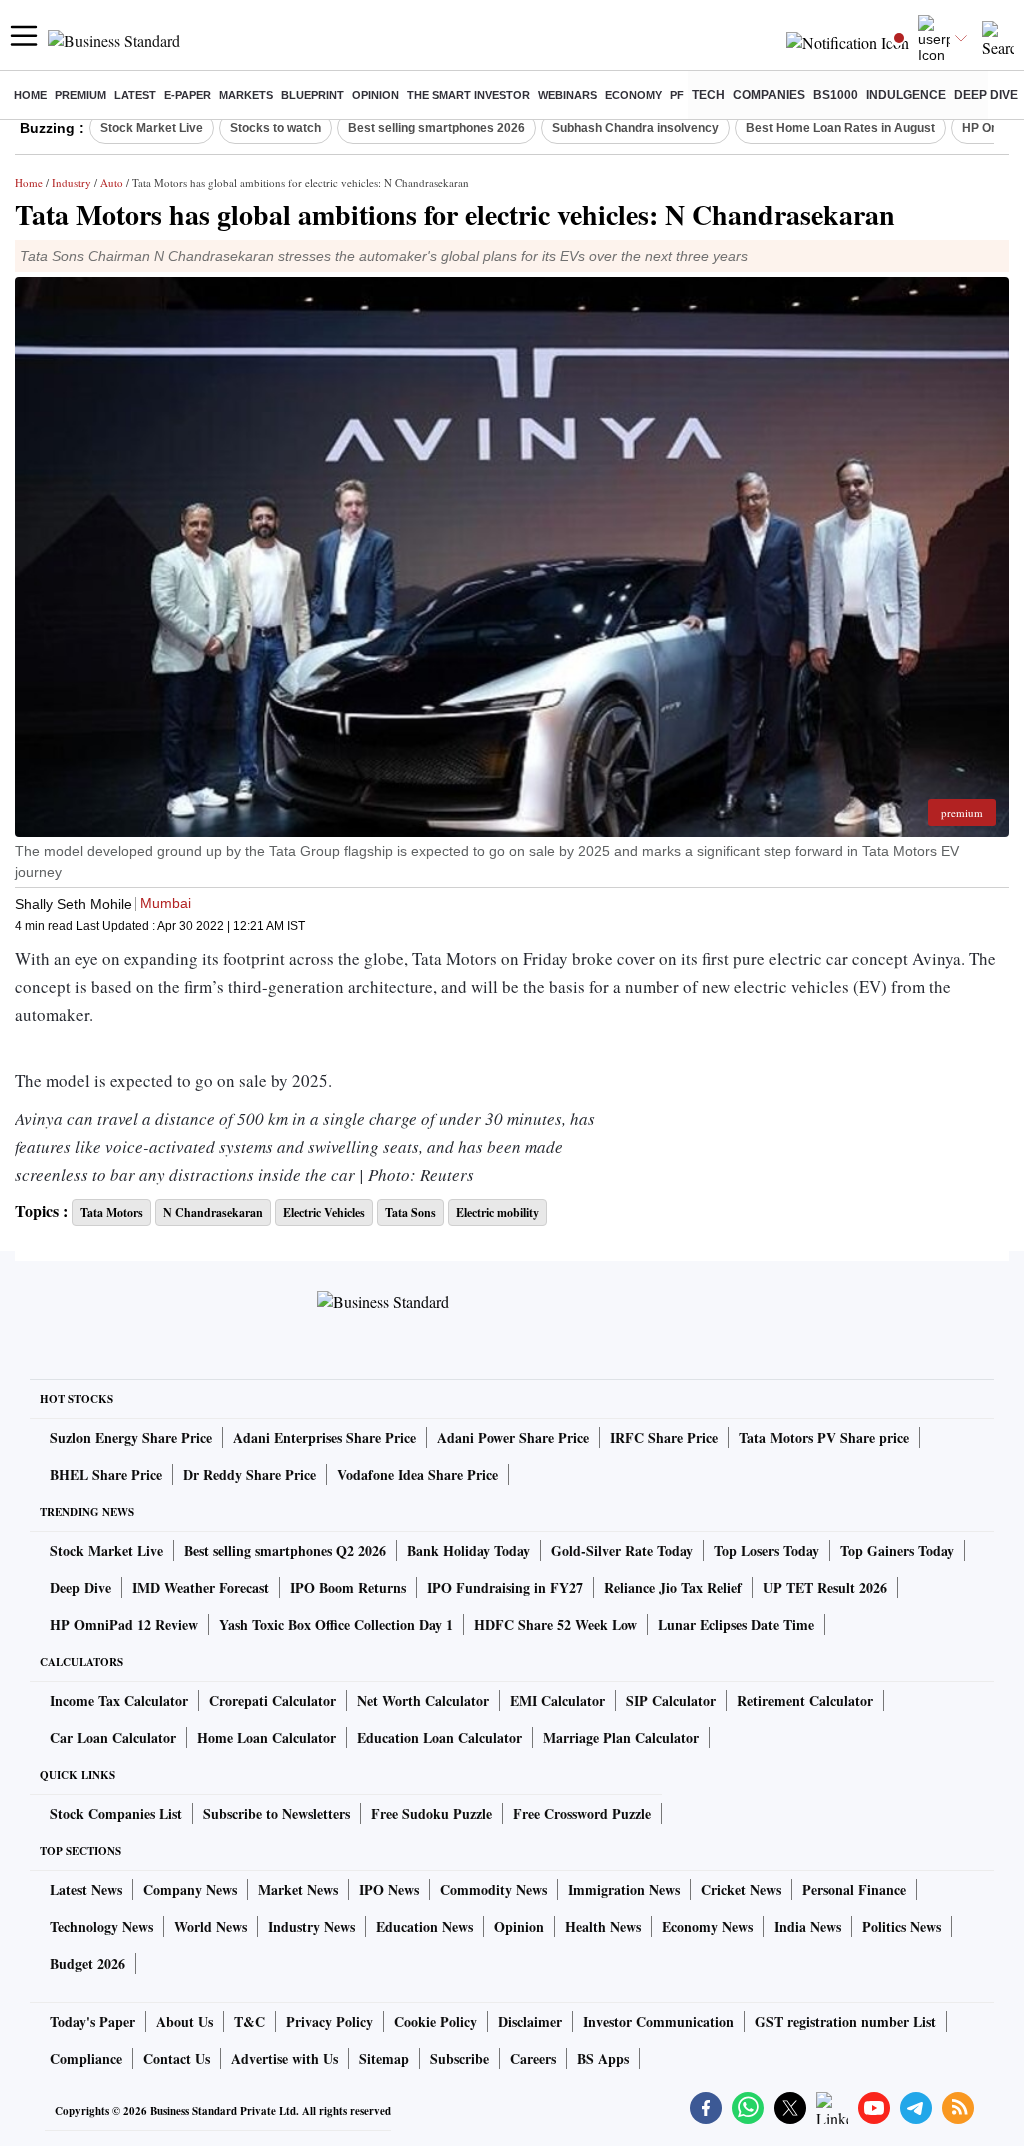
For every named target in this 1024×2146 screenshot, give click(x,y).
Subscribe (459, 2058)
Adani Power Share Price (513, 1437)
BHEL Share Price (106, 1474)
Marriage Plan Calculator (621, 1737)
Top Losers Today (766, 1550)
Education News (424, 1926)
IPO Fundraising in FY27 (505, 1587)
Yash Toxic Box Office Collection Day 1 (336, 1624)
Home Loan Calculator (266, 1737)
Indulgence (906, 95)
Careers (533, 2058)
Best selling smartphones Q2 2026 (285, 1550)
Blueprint (312, 95)
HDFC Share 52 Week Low (555, 1624)
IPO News (389, 1889)
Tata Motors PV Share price (824, 1437)
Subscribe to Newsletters (276, 1813)
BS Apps (603, 2058)
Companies (769, 95)
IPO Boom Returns (348, 1587)
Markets (246, 95)
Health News (603, 1926)
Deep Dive (986, 95)
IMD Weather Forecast (200, 1587)
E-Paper (187, 95)
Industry (71, 182)
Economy (633, 95)
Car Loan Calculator (113, 1737)
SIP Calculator (671, 1700)
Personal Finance (854, 1889)
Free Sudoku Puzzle (431, 1813)
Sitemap (384, 2058)
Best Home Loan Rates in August (840, 128)
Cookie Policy (435, 2021)
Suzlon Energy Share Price (131, 1437)
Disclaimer (530, 2021)
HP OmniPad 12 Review (124, 1624)
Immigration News (624, 1889)
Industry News (311, 1926)
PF (677, 95)
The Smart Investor (468, 95)
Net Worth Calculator (423, 1700)
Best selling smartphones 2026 (436, 128)
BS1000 (835, 95)
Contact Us (176, 2058)
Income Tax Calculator (119, 1700)
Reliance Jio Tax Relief (673, 1587)
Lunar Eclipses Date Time (736, 1624)
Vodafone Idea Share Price (417, 1474)
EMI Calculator (557, 1700)
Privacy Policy (329, 2021)
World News (210, 1926)
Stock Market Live (151, 128)
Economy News (707, 1926)
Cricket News (741, 1889)
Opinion (375, 95)
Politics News (901, 1926)
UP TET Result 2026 (825, 1587)
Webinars (567, 95)
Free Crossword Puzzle (582, 1813)
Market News (298, 1889)
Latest (135, 95)
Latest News (86, 1889)
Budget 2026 (87, 1963)
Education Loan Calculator (439, 1737)
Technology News (101, 1926)
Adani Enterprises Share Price (324, 1437)
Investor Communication (658, 2021)
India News (807, 1926)
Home (30, 95)
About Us (184, 2021)
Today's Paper (92, 2021)
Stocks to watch (275, 128)
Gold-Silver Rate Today (622, 1550)
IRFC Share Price (664, 1437)
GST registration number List (845, 2021)
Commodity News (493, 1889)
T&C (249, 2021)
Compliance (86, 2058)
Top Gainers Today (897, 1550)
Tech (708, 95)
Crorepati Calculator (272, 1700)
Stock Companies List (116, 1813)
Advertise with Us (284, 2058)
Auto (111, 182)
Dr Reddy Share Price (249, 1474)
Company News (190, 1889)
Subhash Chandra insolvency (635, 128)
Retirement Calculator (805, 1700)
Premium (80, 95)
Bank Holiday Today (468, 1550)
